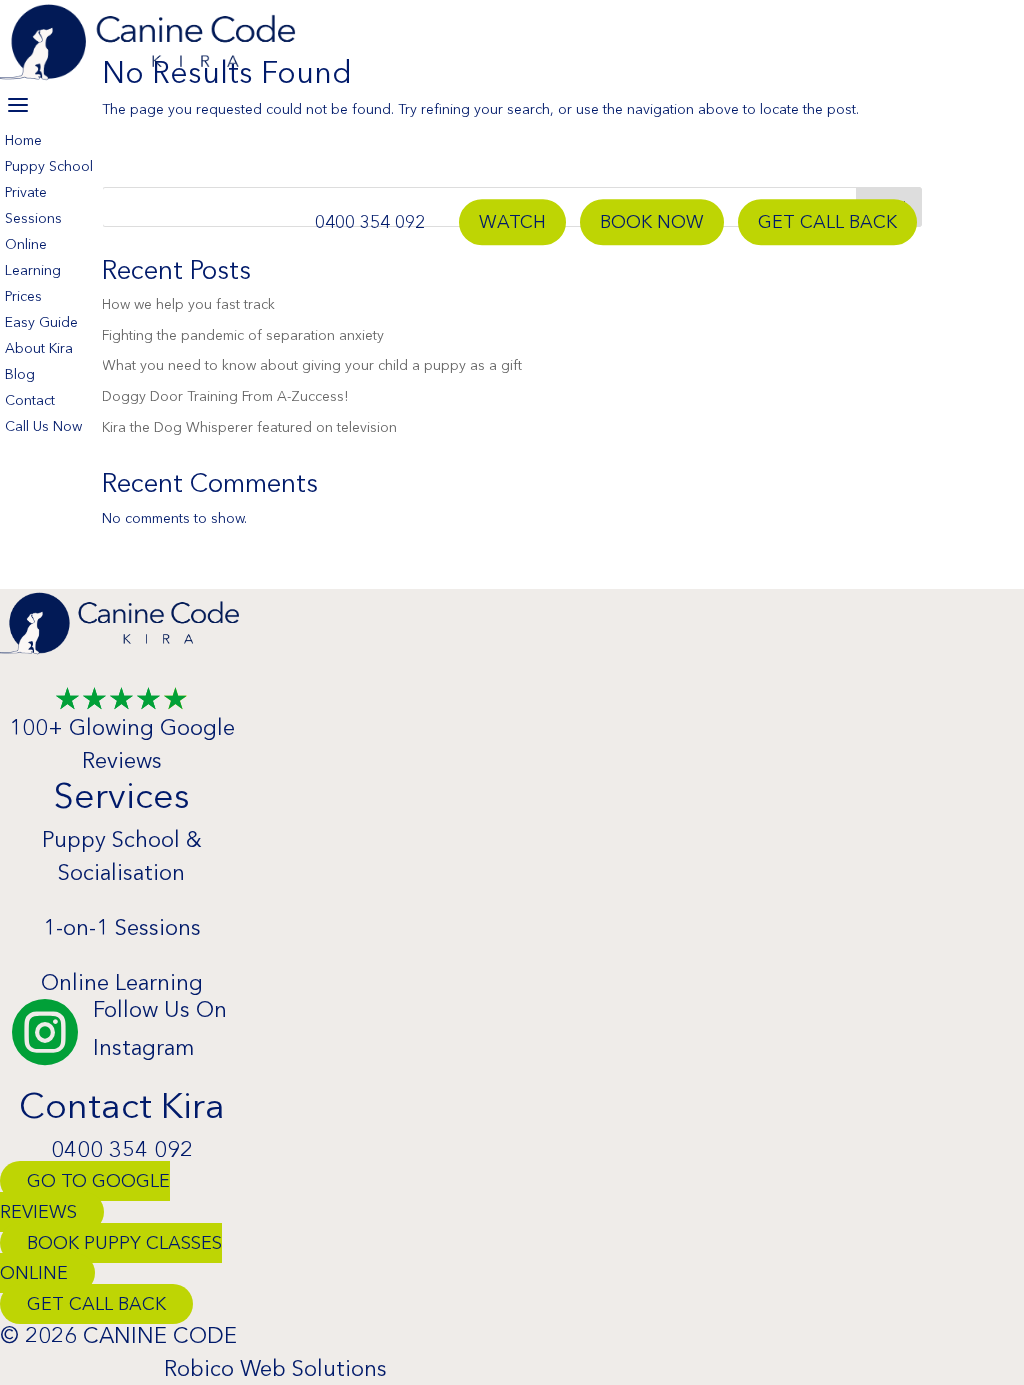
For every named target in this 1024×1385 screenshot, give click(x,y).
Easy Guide (41, 322)
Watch (512, 222)
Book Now (652, 222)
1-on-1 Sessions (122, 927)
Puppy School (49, 166)
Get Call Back (827, 222)
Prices (23, 296)
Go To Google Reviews (85, 1196)
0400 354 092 (370, 222)
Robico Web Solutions (275, 1368)
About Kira (39, 348)
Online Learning (122, 982)
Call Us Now (43, 426)
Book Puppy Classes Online (111, 1258)
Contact (30, 400)
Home (23, 140)
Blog (20, 374)
